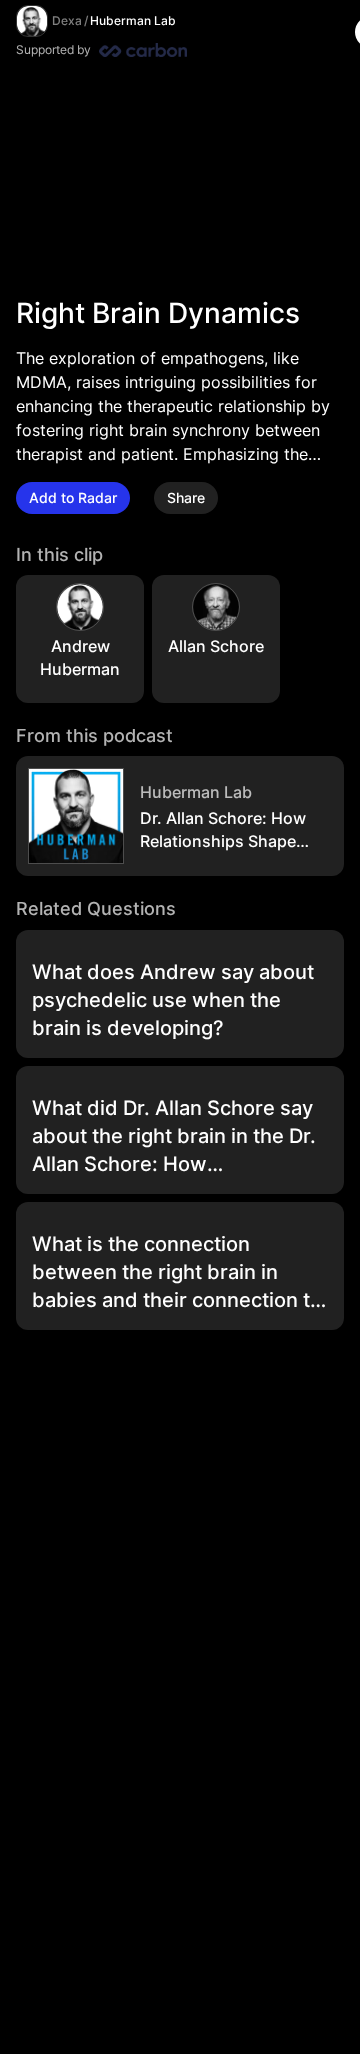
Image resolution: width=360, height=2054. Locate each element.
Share (186, 497)
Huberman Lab (133, 20)
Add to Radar (73, 497)
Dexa (67, 20)
